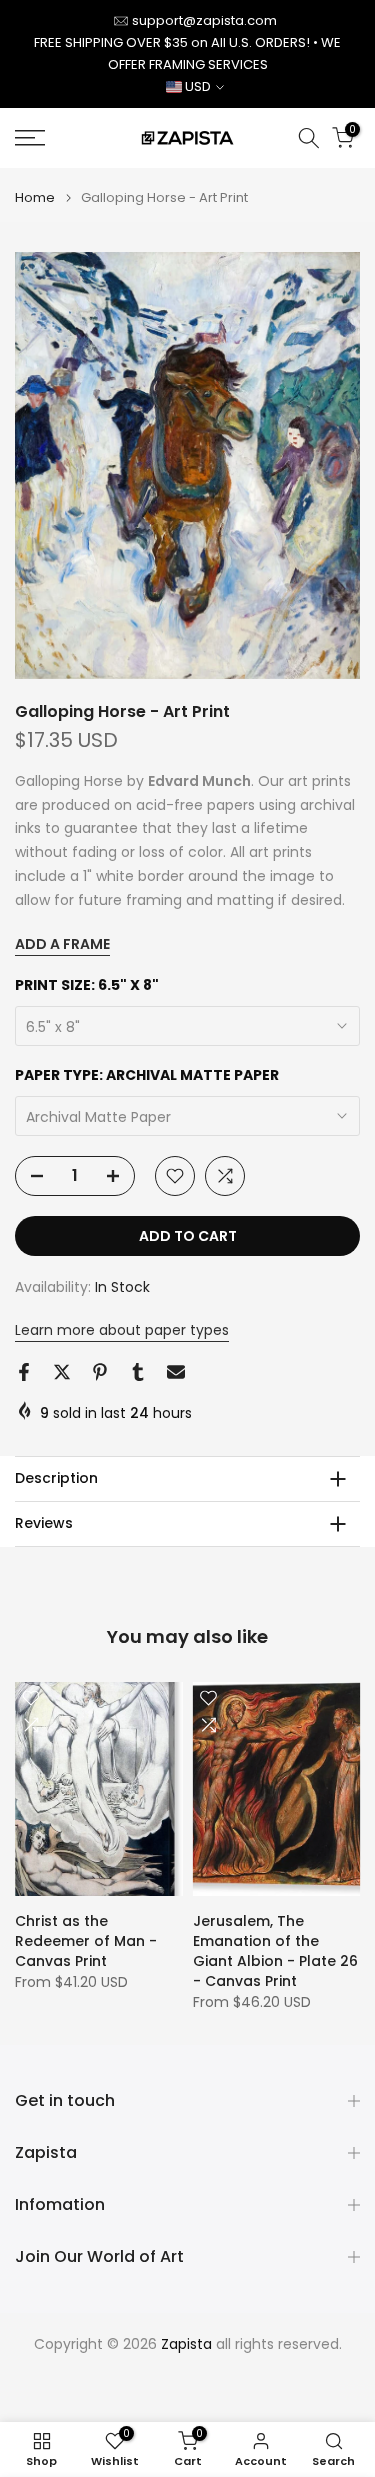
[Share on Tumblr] (138, 1372)
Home (35, 197)
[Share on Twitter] (62, 1372)
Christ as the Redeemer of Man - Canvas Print (86, 1941)
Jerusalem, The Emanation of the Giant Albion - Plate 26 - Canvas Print (275, 1951)
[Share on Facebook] (24, 1372)
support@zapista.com (204, 20)
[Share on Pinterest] (100, 1372)
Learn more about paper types (122, 1330)
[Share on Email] (176, 1372)
